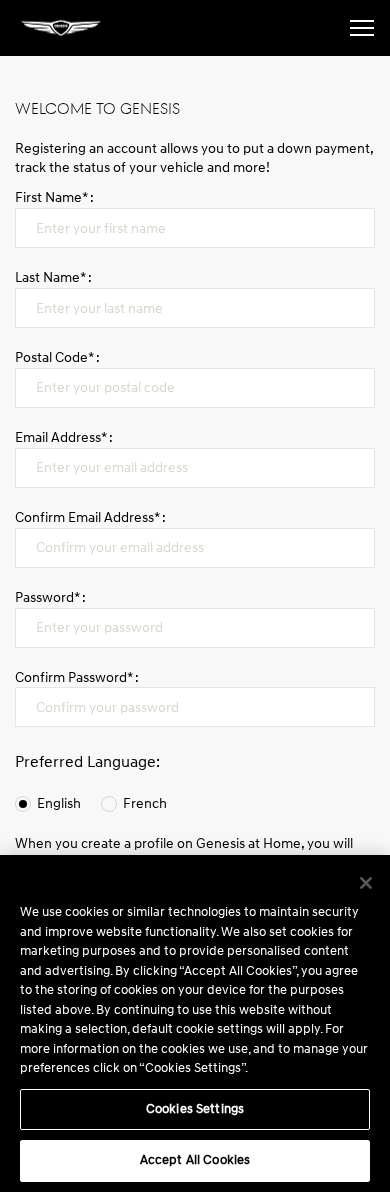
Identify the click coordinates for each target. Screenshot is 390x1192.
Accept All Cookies (195, 1160)
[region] (195, 1023)
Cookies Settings (195, 1109)
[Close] (366, 883)
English (59, 803)
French (145, 803)
